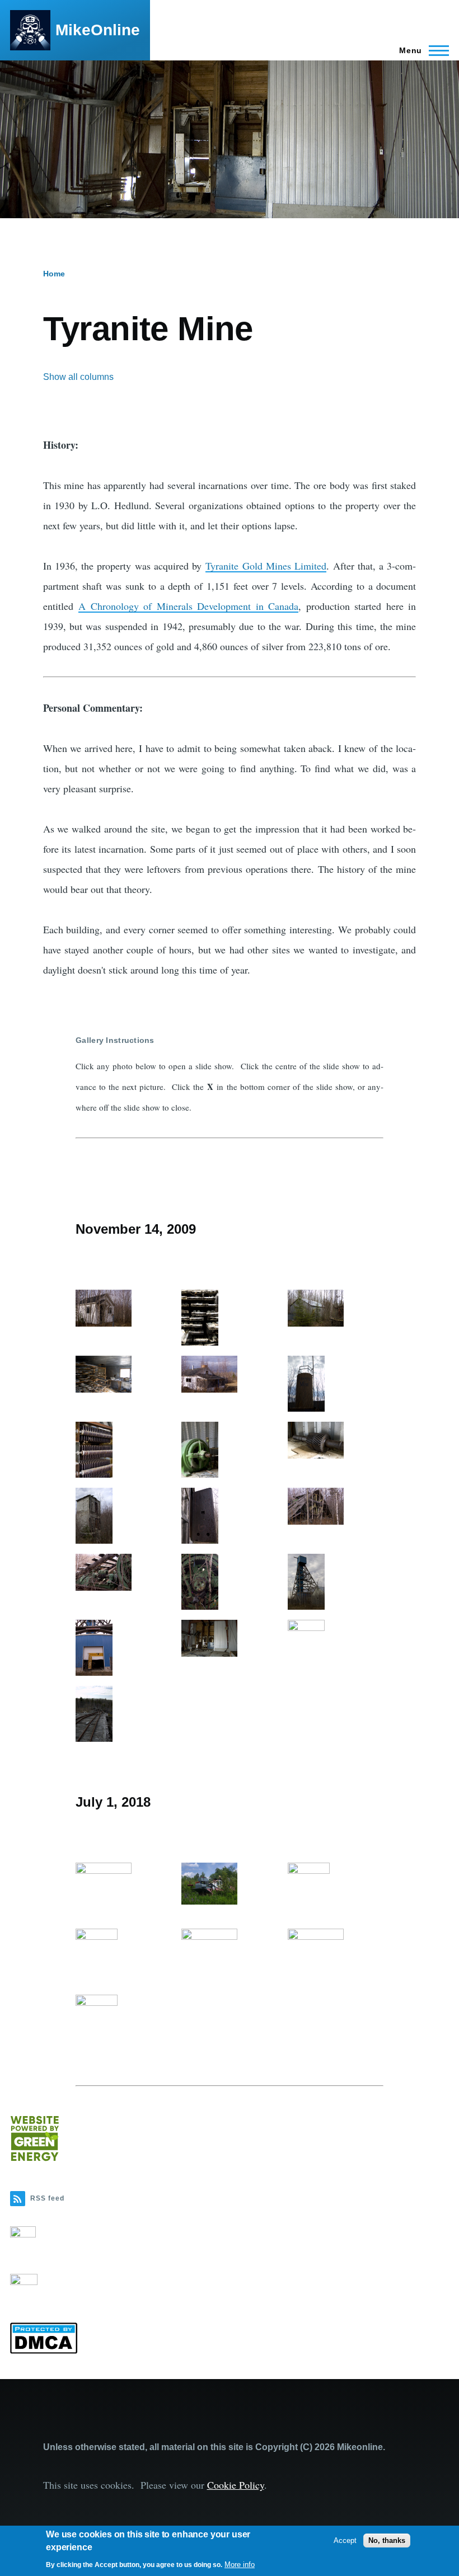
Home (54, 274)
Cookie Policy (236, 2485)
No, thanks (387, 2540)
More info (240, 2565)
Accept (345, 2540)
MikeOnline (98, 30)
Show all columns (78, 377)
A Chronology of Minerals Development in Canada (188, 606)
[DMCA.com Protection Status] (230, 2338)
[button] (123, 1308)
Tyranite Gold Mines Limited (266, 566)
